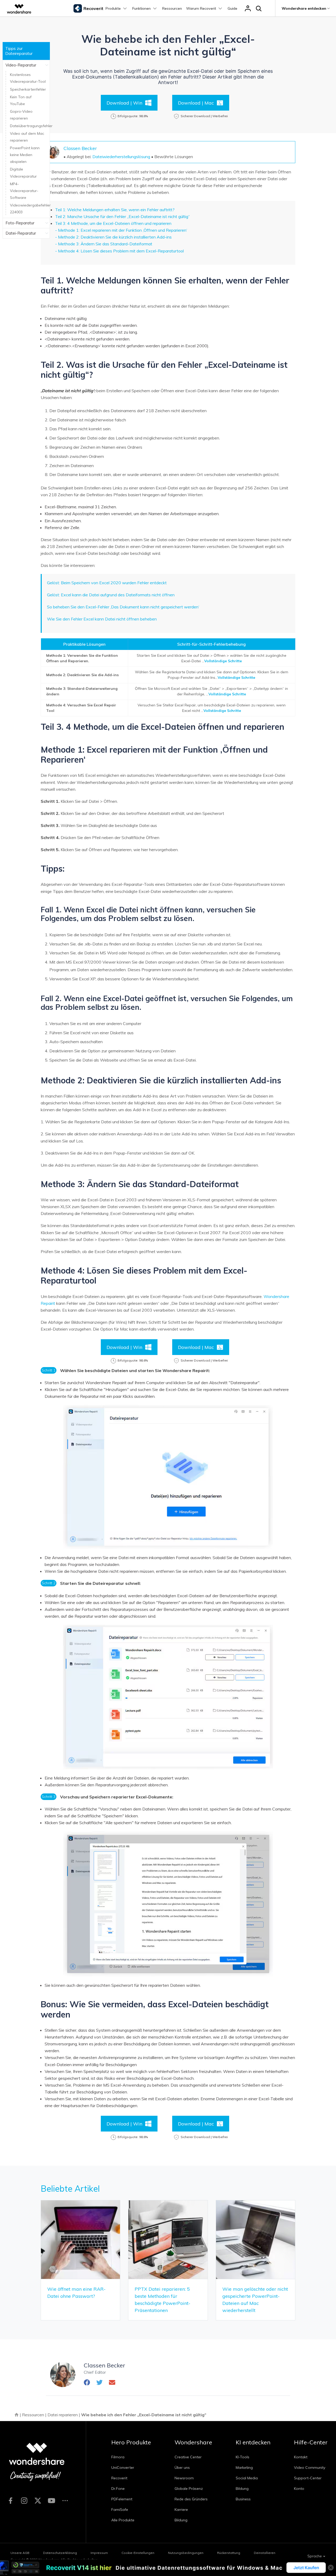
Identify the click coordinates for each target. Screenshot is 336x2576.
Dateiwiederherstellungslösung (121, 157)
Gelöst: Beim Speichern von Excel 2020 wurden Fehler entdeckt (107, 583)
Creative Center (188, 2457)
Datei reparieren (63, 2415)
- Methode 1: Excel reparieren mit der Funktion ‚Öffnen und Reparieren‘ (121, 230)
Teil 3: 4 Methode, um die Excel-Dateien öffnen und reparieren (113, 223)
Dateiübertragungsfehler (31, 126)
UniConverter (123, 2468)
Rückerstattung (229, 2553)
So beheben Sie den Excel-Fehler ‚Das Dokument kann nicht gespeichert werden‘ (123, 607)
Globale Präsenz (189, 2489)
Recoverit (119, 2478)
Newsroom (184, 2478)
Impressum (99, 2553)
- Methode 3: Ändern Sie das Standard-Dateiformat (104, 244)
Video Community (310, 2468)
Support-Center (308, 2478)
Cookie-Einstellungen (138, 2553)
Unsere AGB (20, 2553)
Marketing (244, 2468)
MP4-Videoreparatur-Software (24, 191)
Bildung (181, 2520)
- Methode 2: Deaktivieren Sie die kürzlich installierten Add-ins (113, 237)
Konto (299, 2489)
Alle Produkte (123, 2520)
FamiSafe (120, 2510)
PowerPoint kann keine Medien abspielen (25, 155)
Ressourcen (172, 8)
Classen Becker (80, 148)
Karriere (181, 2510)
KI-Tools (243, 2457)
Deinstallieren (265, 2553)
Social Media (247, 2478)
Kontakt (301, 2457)
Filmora (118, 2457)
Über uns (182, 2468)
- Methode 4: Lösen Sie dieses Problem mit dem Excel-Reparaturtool (119, 251)
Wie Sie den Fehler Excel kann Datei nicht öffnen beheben (102, 619)
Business (243, 2499)
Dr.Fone (118, 2489)
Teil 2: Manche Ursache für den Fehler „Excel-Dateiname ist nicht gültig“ (122, 216)
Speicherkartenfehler (28, 89)
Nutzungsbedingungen (186, 2553)
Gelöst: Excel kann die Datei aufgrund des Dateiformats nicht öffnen (111, 595)
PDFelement (122, 2499)
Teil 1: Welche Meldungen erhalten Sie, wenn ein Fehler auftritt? (115, 210)
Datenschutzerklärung (60, 2553)
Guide (232, 8)
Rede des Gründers (191, 2499)
